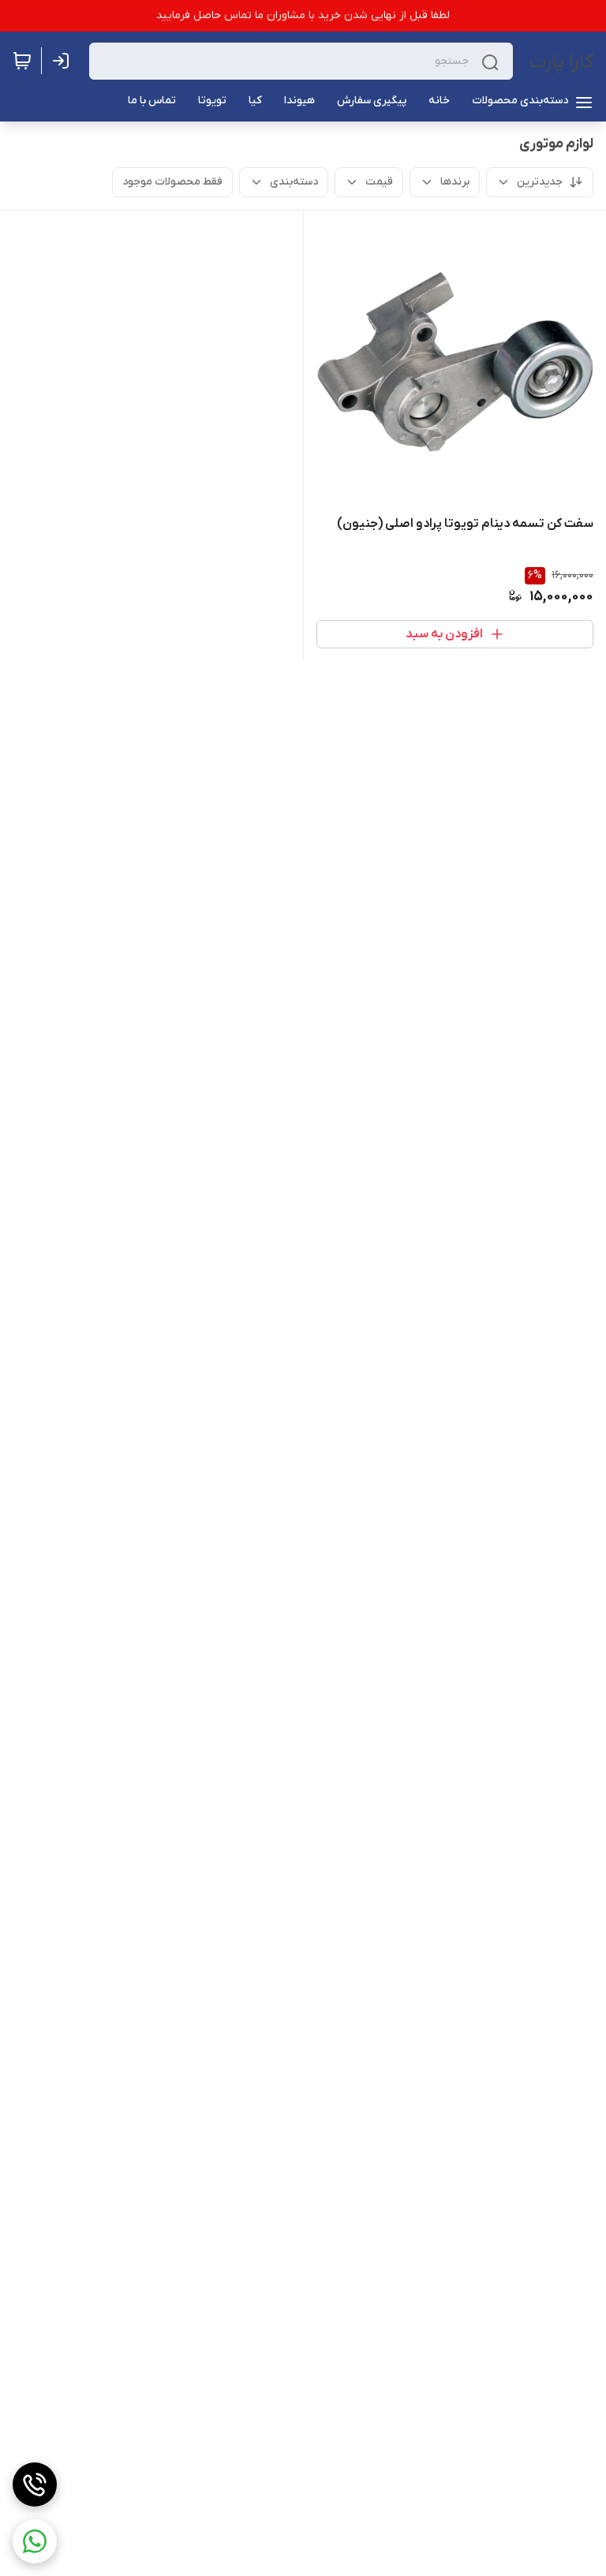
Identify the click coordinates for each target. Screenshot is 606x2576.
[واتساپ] (35, 2541)
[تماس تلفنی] (35, 2485)
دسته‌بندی (294, 182)
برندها (455, 182)
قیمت (379, 182)
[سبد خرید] (22, 61)
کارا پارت (561, 62)
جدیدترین (540, 182)
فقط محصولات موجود (172, 182)
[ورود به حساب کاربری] (64, 61)
